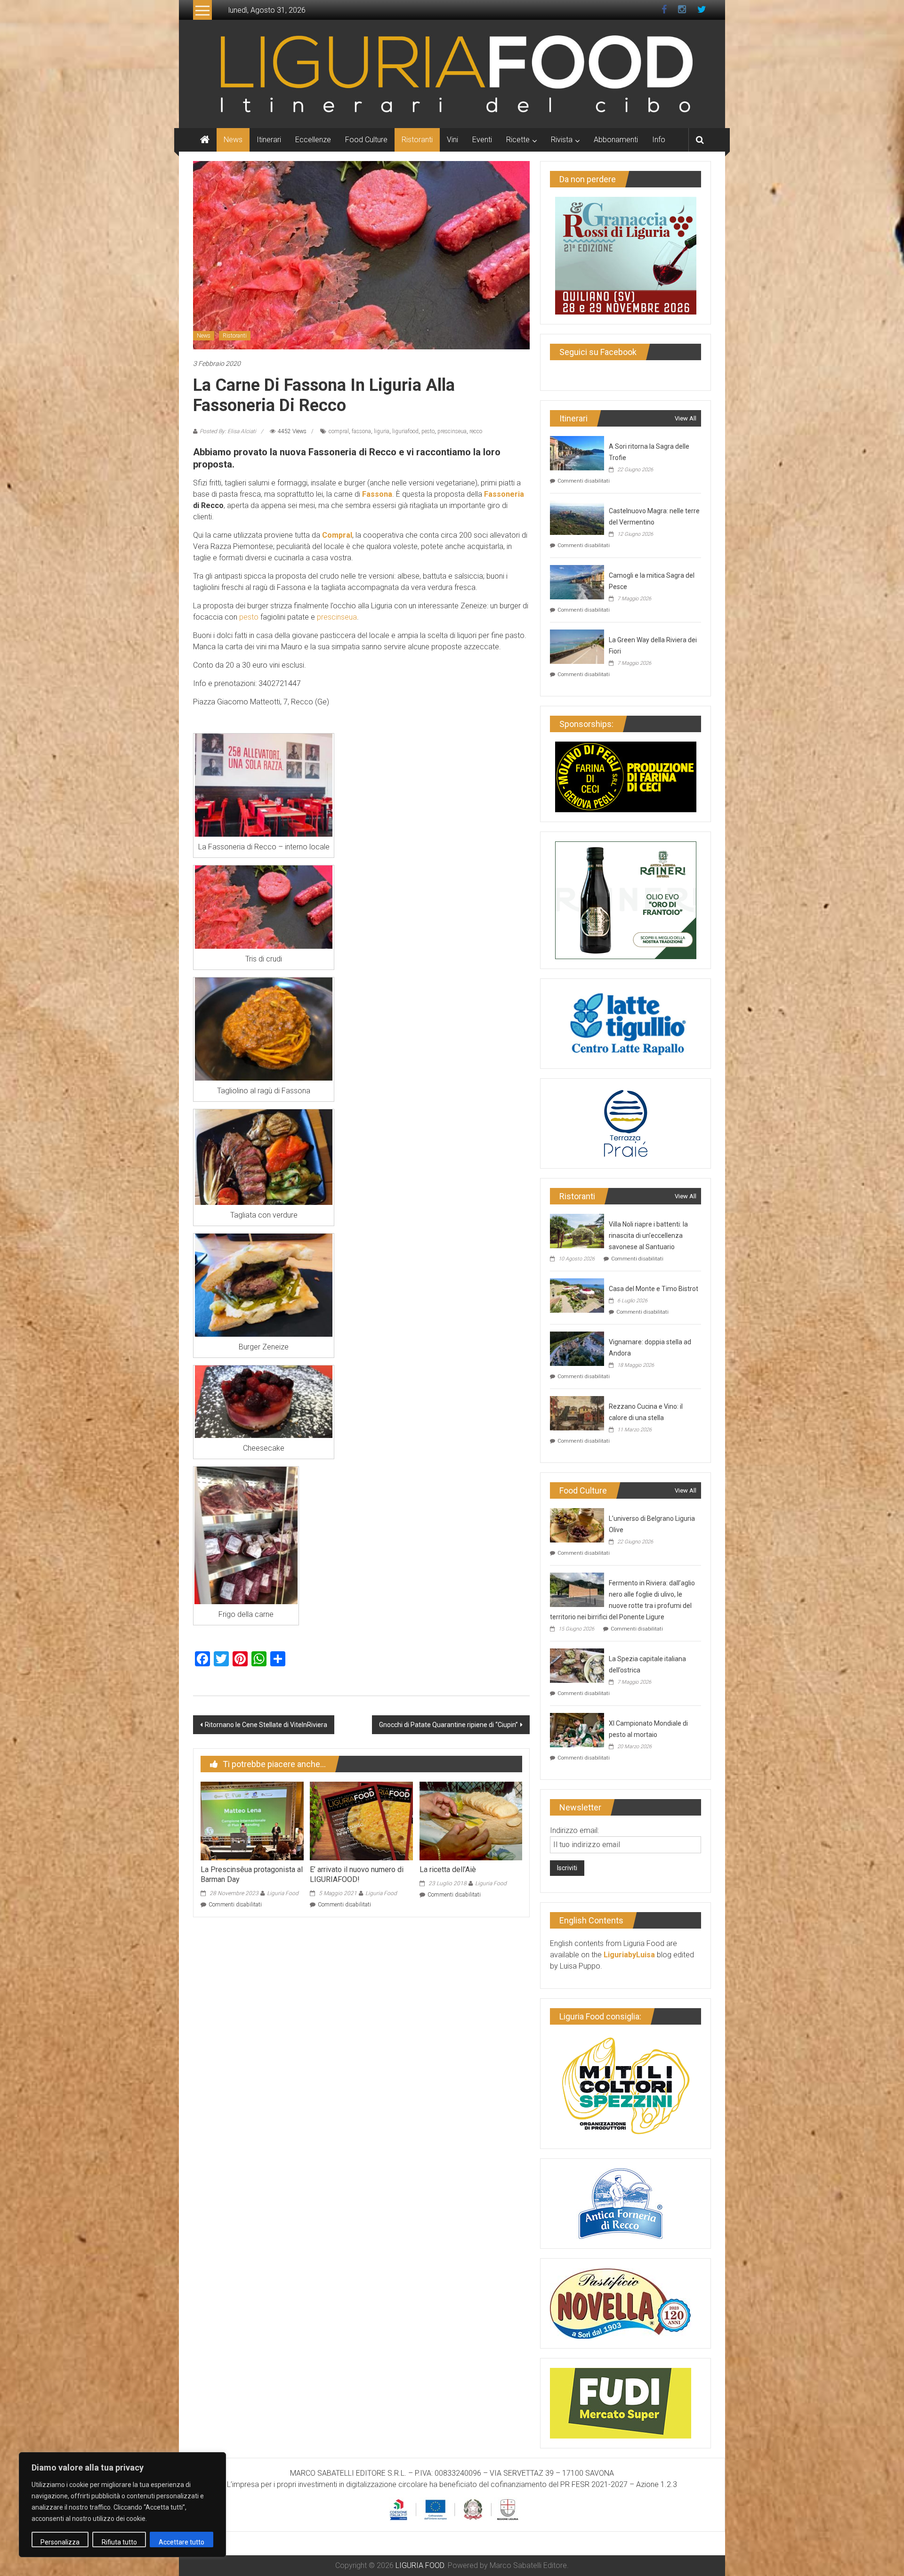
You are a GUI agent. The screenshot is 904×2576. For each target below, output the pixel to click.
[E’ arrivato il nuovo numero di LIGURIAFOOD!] (361, 1821)
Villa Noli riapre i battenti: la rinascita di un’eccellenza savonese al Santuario (648, 1236)
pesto (428, 431)
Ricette (518, 140)
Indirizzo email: (574, 1830)
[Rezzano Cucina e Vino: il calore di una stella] (577, 1412)
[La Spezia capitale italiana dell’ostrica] (577, 1665)
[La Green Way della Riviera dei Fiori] (577, 646)
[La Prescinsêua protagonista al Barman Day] (252, 1821)
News (233, 140)
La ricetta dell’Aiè (448, 1869)
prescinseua (452, 431)
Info (659, 140)
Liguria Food (283, 1893)
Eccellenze (313, 140)
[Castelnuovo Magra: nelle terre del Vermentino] (577, 517)
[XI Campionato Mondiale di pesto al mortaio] (577, 1729)
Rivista (562, 140)
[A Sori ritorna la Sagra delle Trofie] (577, 452)
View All (686, 418)
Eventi (482, 140)
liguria (382, 431)
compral (339, 431)
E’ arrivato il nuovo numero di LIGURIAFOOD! (357, 1874)
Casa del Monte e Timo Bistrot (654, 1289)
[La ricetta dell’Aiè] (471, 1821)
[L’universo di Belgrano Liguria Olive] (577, 1524)
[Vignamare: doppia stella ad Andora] (577, 1348)
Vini (452, 140)
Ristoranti (417, 140)
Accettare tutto (182, 2542)
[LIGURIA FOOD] (452, 73)
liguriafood (405, 431)
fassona (361, 431)
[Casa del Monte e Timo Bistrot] (577, 1295)
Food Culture (366, 140)
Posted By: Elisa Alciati (228, 431)
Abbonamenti (616, 140)
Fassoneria (504, 494)
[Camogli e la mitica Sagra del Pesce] (577, 581)
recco (476, 431)
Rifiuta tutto (119, 2542)
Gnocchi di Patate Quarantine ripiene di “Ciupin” (448, 1725)
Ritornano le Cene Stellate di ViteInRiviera (266, 1725)
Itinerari (269, 140)
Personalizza (60, 2542)
